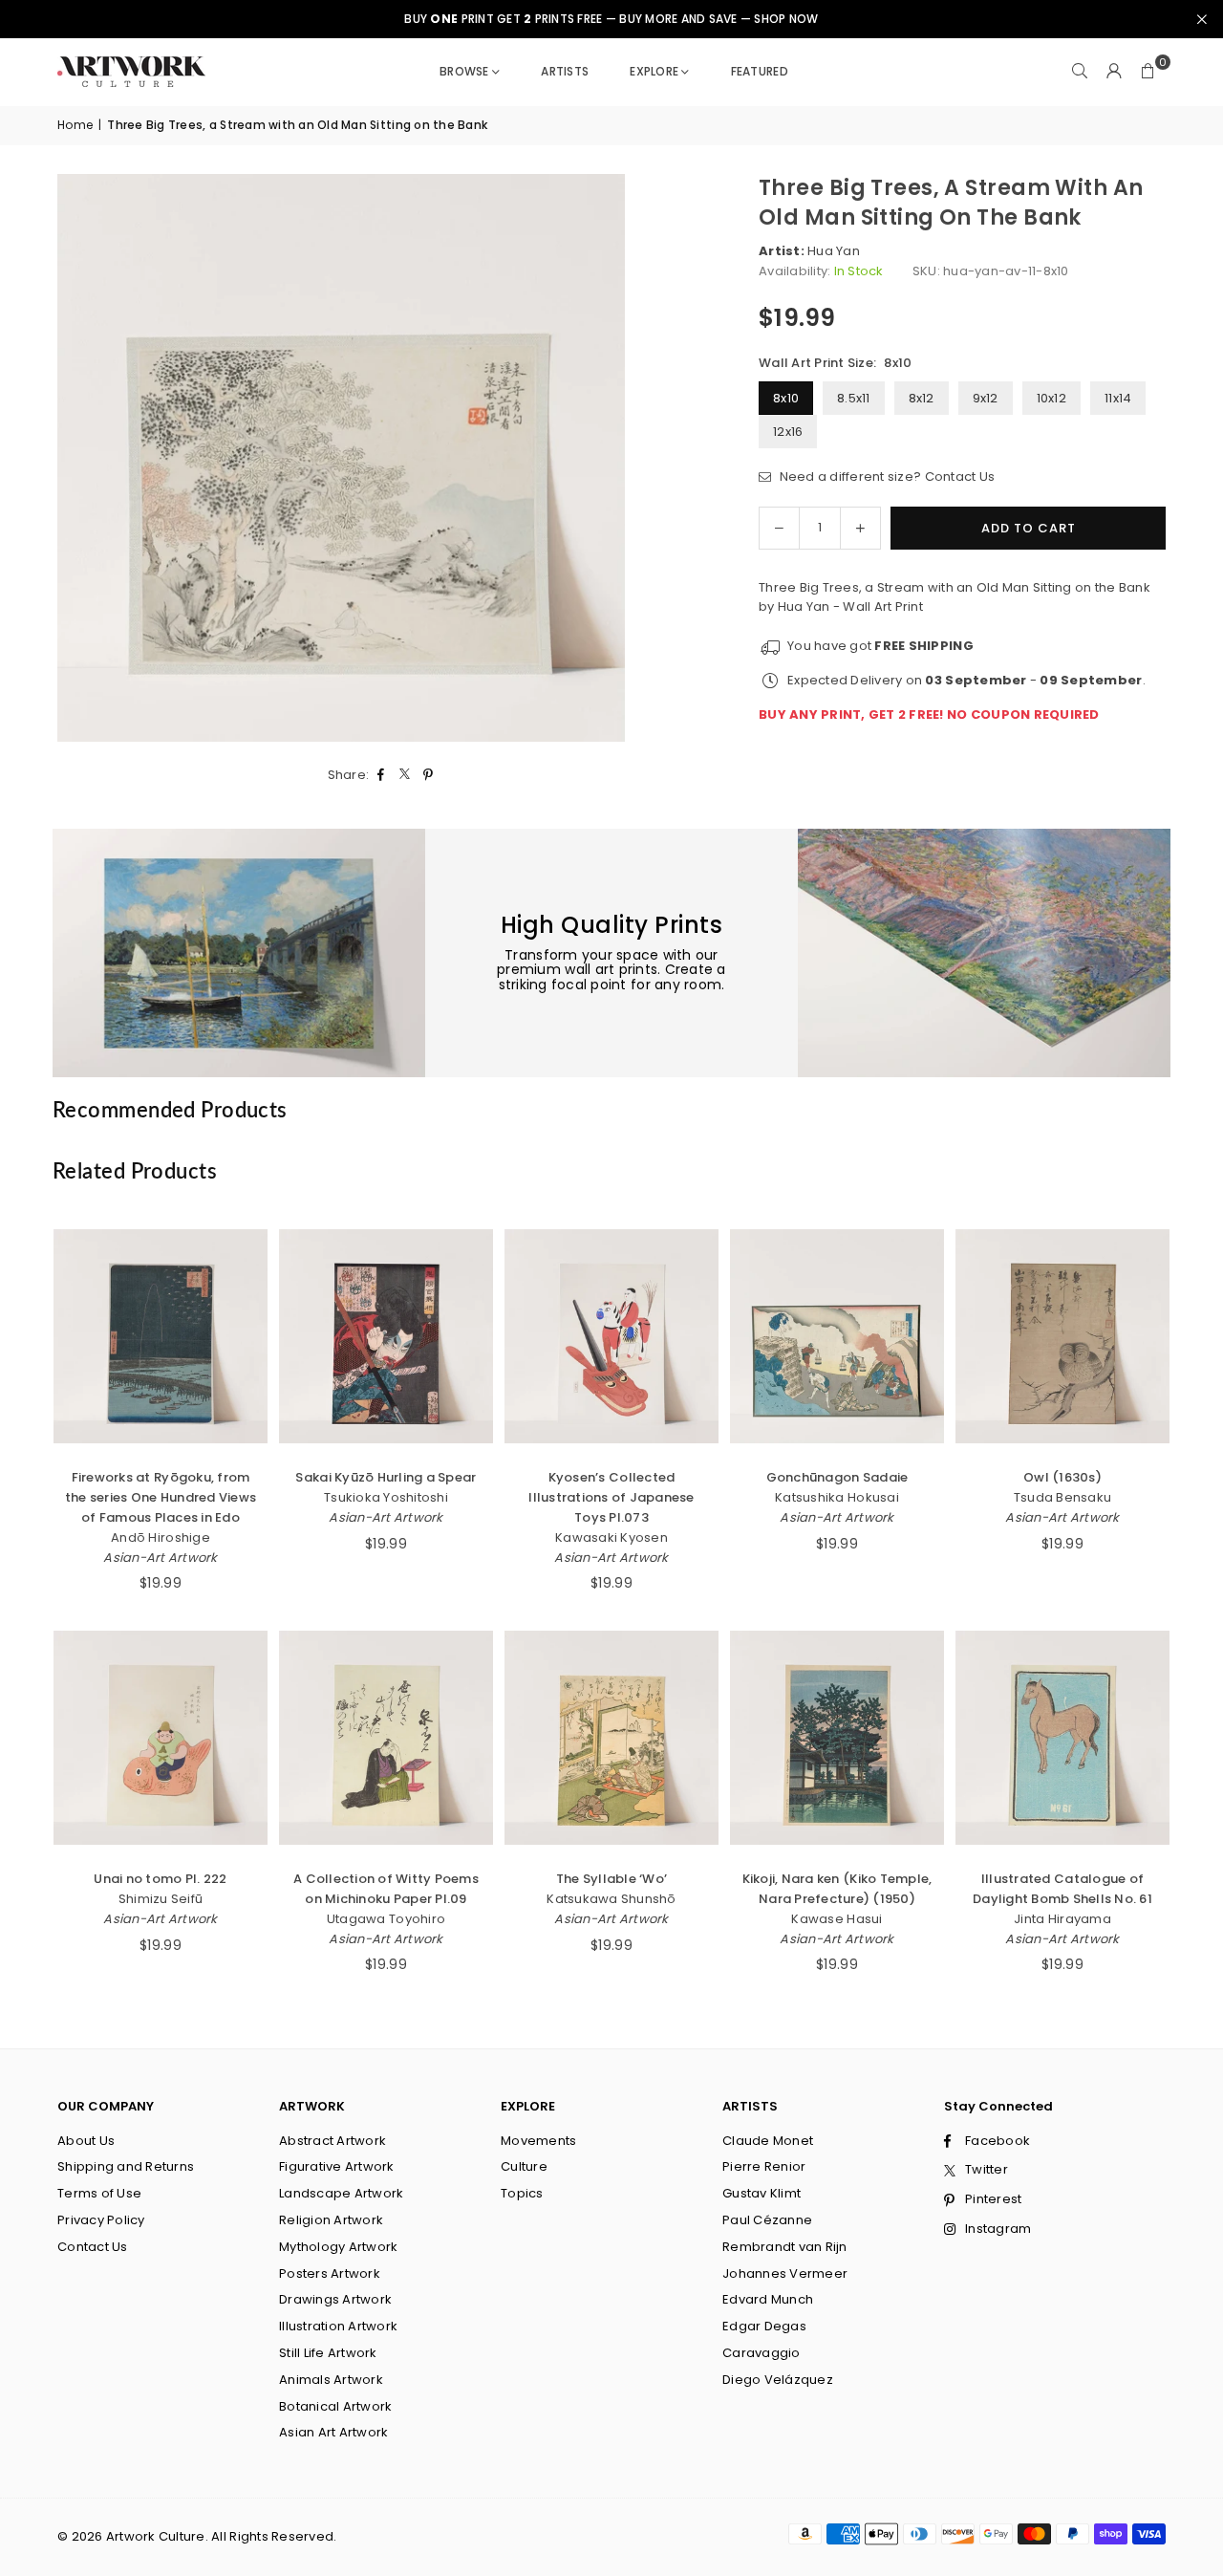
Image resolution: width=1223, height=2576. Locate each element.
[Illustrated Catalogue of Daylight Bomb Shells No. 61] (1062, 1738)
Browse (464, 71)
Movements (538, 2141)
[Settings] (1114, 72)
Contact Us (93, 2247)
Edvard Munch (768, 2299)
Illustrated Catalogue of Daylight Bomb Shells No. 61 (1062, 1889)
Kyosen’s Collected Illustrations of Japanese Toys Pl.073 (611, 1497)
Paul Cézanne (767, 2220)
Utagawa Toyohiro (386, 1919)
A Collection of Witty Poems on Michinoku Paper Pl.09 (386, 1889)
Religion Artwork (331, 2220)
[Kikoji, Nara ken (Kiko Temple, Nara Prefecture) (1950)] (837, 1738)
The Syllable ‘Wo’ (611, 1879)
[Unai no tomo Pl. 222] (161, 1738)
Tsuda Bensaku (1062, 1497)
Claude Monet (768, 2141)
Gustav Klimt (762, 2193)
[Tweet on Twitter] (405, 776)
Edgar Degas (764, 2326)
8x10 (786, 398)
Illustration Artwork (338, 2326)
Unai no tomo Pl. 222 (160, 1879)
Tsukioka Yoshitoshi (386, 1497)
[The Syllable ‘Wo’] (611, 1738)
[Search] (1080, 72)
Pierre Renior (764, 2166)
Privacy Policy (101, 2220)
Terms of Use (99, 2193)
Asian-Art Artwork (160, 1558)
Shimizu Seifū (161, 1899)
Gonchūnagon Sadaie (837, 1477)
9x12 (986, 398)
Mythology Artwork (338, 2247)
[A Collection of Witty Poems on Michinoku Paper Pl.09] (386, 1738)
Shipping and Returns (126, 2166)
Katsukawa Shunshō (611, 1899)
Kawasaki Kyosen (611, 1537)
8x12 (922, 398)
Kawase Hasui (837, 1919)
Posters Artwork (330, 2273)
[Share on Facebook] (381, 776)
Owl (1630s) (1062, 1477)
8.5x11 (854, 398)
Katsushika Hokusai (837, 1497)
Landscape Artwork (341, 2193)
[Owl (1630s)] (1062, 1336)
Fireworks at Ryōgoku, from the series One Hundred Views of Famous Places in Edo (161, 1497)
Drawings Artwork (335, 2299)
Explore (654, 71)
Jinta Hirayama (1062, 1919)
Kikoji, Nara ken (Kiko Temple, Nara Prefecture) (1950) (837, 1889)
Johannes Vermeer (785, 2273)
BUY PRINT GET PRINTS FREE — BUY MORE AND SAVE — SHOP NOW (611, 19)
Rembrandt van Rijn (785, 2247)
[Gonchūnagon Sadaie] (837, 1336)
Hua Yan (834, 251)
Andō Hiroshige (161, 1537)
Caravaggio (762, 2353)
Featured (760, 71)
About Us (86, 2141)
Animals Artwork (331, 2380)
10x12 (1051, 398)
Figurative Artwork (337, 2166)
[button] (1148, 72)
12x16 (788, 432)
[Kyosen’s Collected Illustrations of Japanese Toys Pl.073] (611, 1336)
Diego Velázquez (778, 2380)
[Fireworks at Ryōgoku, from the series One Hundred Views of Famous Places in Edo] (161, 1336)
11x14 (1118, 398)
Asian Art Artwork (333, 2432)
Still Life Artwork (328, 2353)
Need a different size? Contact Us (885, 476)
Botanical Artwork (335, 2406)
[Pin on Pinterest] (429, 776)
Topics (522, 2193)
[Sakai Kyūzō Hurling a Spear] (386, 1336)
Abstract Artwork (333, 2141)
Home (75, 125)
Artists (565, 71)
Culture (524, 2166)
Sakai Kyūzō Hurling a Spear (386, 1477)
